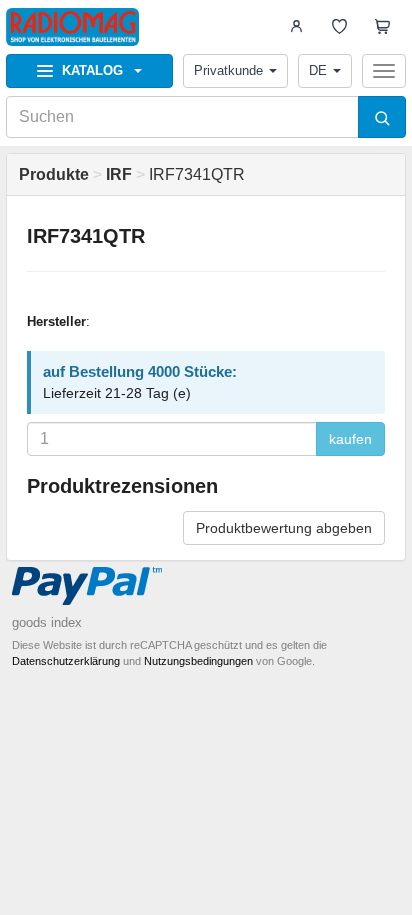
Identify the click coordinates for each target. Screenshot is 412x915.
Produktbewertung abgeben (284, 528)
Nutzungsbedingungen (198, 661)
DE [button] (318, 70)
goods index (47, 622)
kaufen (350, 439)
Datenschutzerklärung (66, 661)
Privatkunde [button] (228, 70)
